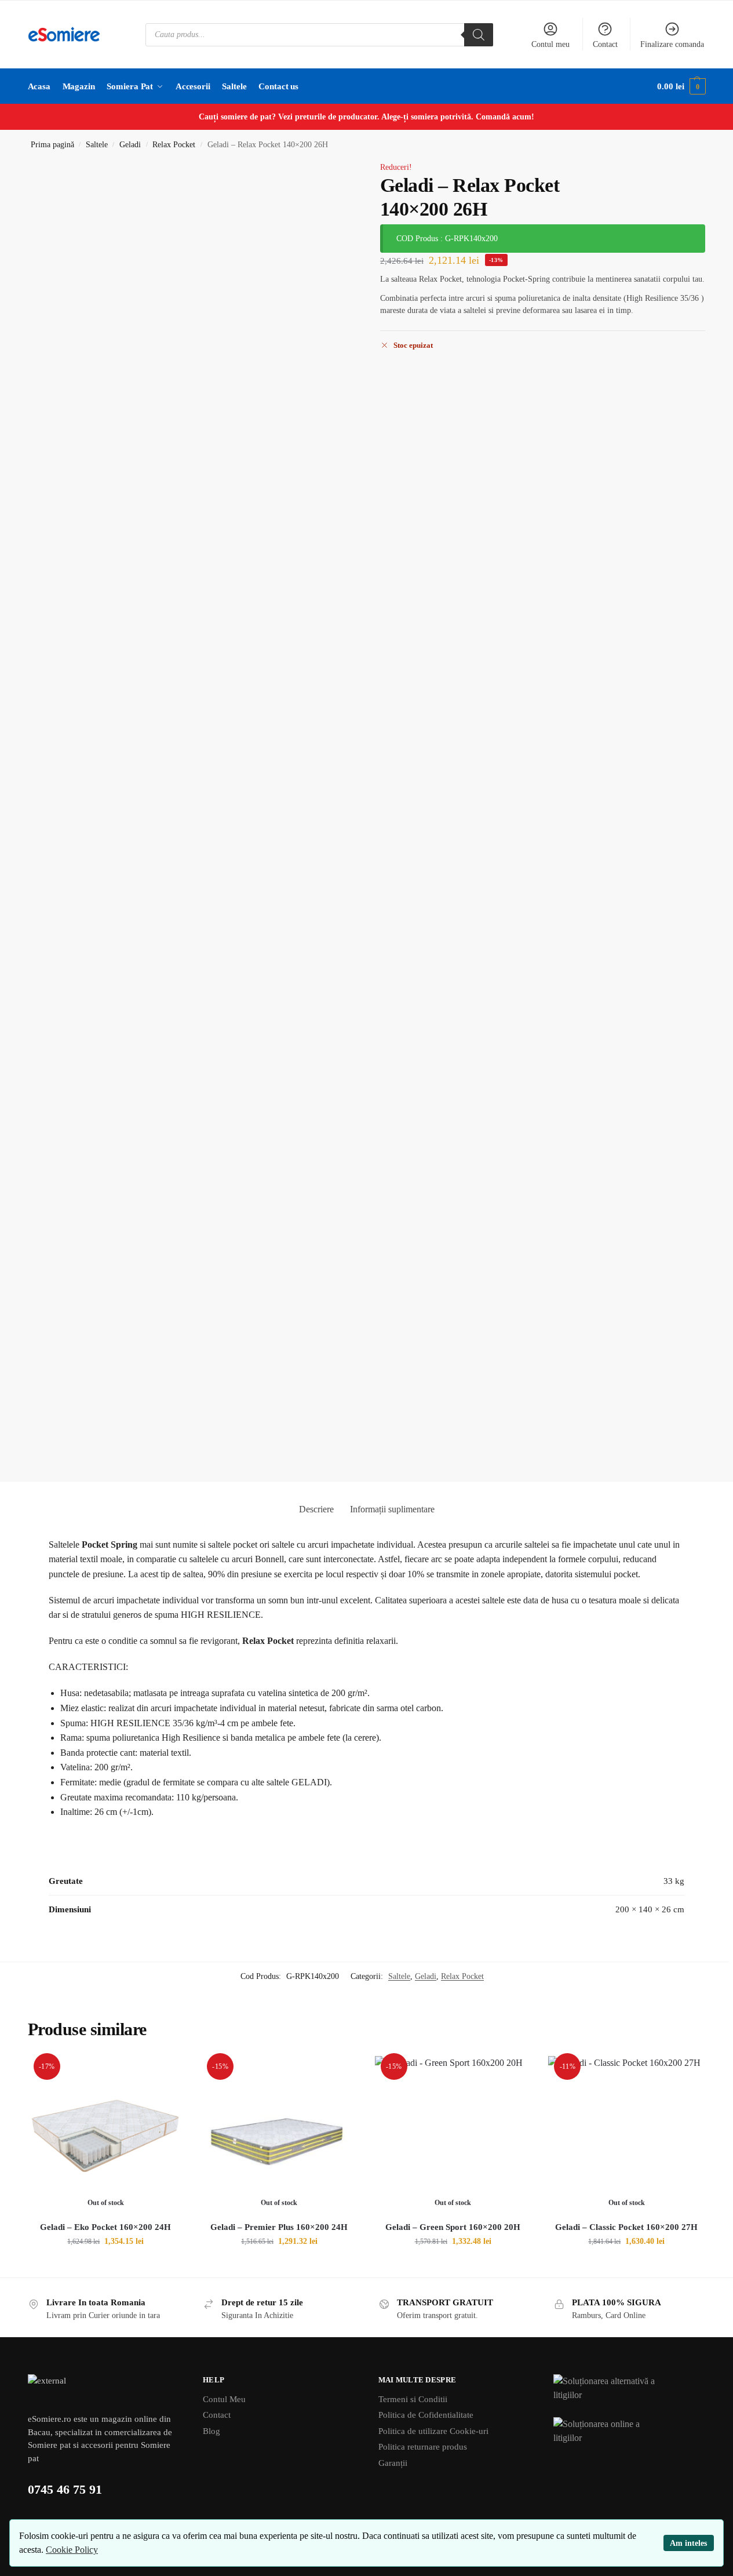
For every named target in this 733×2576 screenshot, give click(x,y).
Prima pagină (52, 145)
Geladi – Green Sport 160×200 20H (453, 2227)
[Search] (479, 35)
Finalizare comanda (672, 44)
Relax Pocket (174, 145)
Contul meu (550, 44)
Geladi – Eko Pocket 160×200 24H (105, 2227)
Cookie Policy (72, 2550)
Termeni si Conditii (413, 2399)
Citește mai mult (106, 2266)
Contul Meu (224, 2399)
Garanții (393, 2463)
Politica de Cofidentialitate (426, 2415)
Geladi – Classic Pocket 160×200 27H (626, 2227)
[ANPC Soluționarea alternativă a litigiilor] (630, 2389)
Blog (211, 2431)
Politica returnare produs (423, 2447)
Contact (605, 44)
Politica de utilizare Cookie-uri (433, 2431)
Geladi (130, 145)
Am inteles (688, 2543)
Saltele (97, 145)
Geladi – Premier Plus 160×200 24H (279, 2227)
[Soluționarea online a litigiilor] (630, 2432)
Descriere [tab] (316, 1509)
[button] (681, 86)
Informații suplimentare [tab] (392, 1509)
